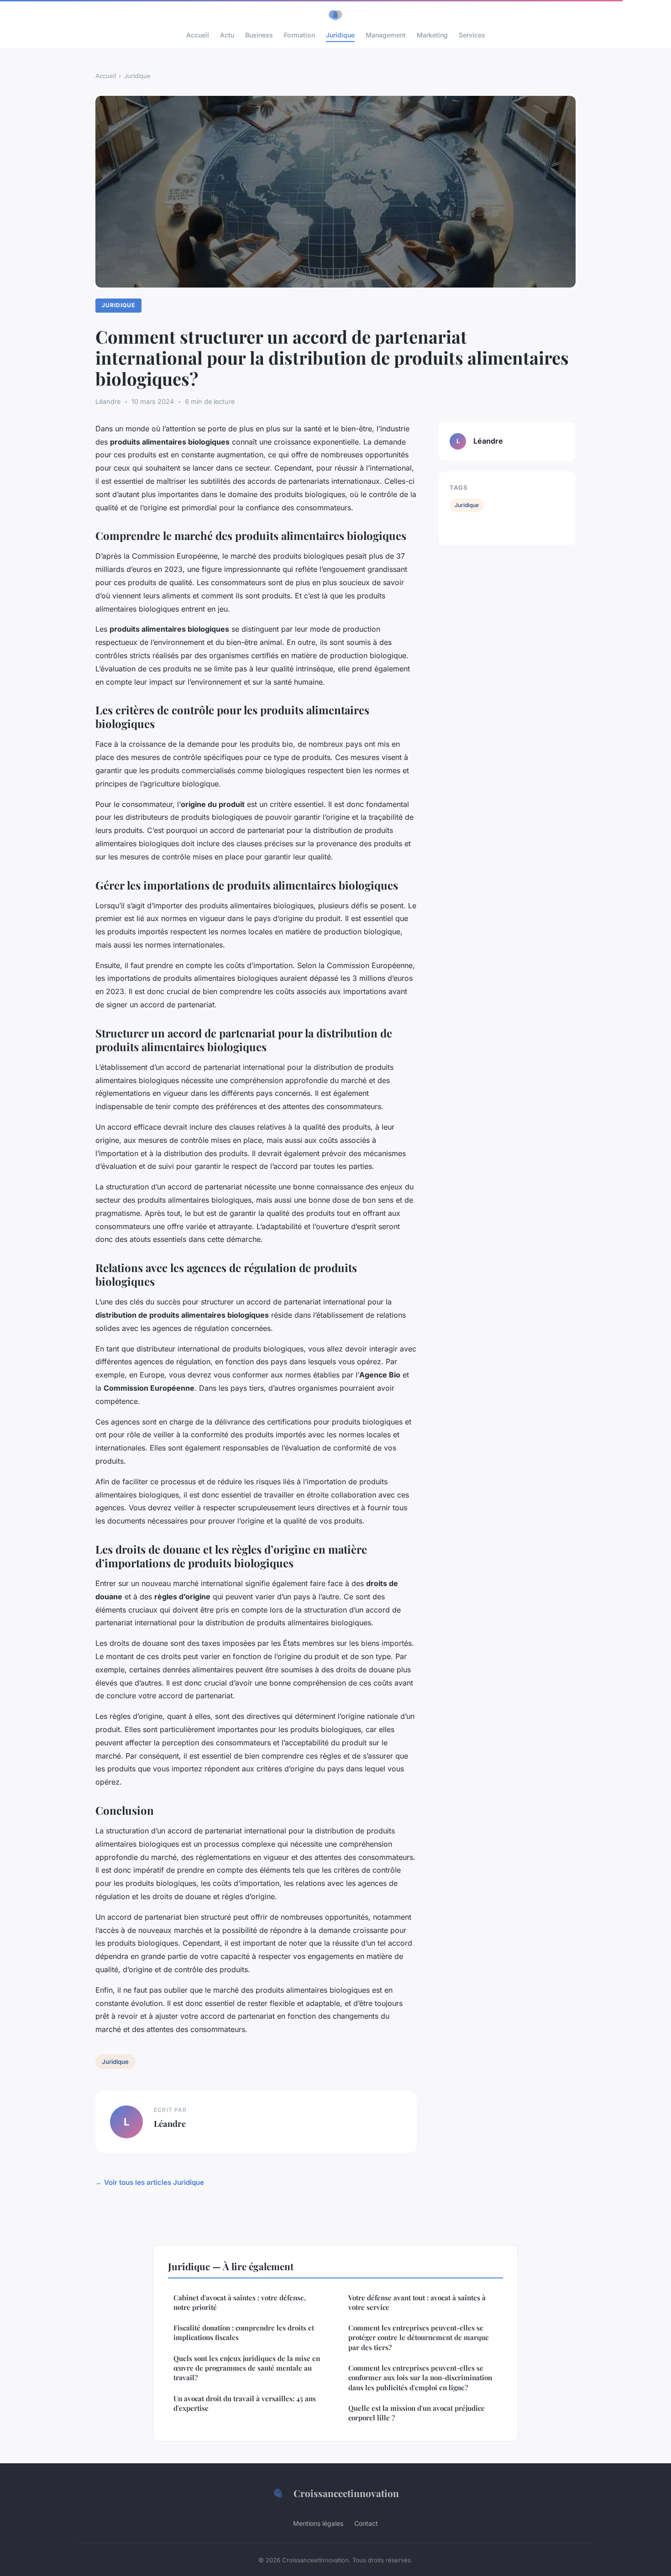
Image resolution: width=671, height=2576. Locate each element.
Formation (299, 35)
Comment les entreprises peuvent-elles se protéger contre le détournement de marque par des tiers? (419, 2338)
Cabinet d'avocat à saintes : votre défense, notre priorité (240, 2302)
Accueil (198, 35)
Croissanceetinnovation (346, 2493)
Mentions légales (318, 2523)
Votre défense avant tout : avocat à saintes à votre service (417, 2302)
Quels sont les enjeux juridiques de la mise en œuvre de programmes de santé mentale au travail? (247, 2368)
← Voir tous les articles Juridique (150, 2182)
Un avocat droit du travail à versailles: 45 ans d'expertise (245, 2403)
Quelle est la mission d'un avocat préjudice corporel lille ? (417, 2413)
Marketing (432, 35)
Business (259, 35)
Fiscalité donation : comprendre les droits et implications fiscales (244, 2333)
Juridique (340, 35)
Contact (366, 2523)
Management (386, 35)
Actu (227, 35)
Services (472, 35)
